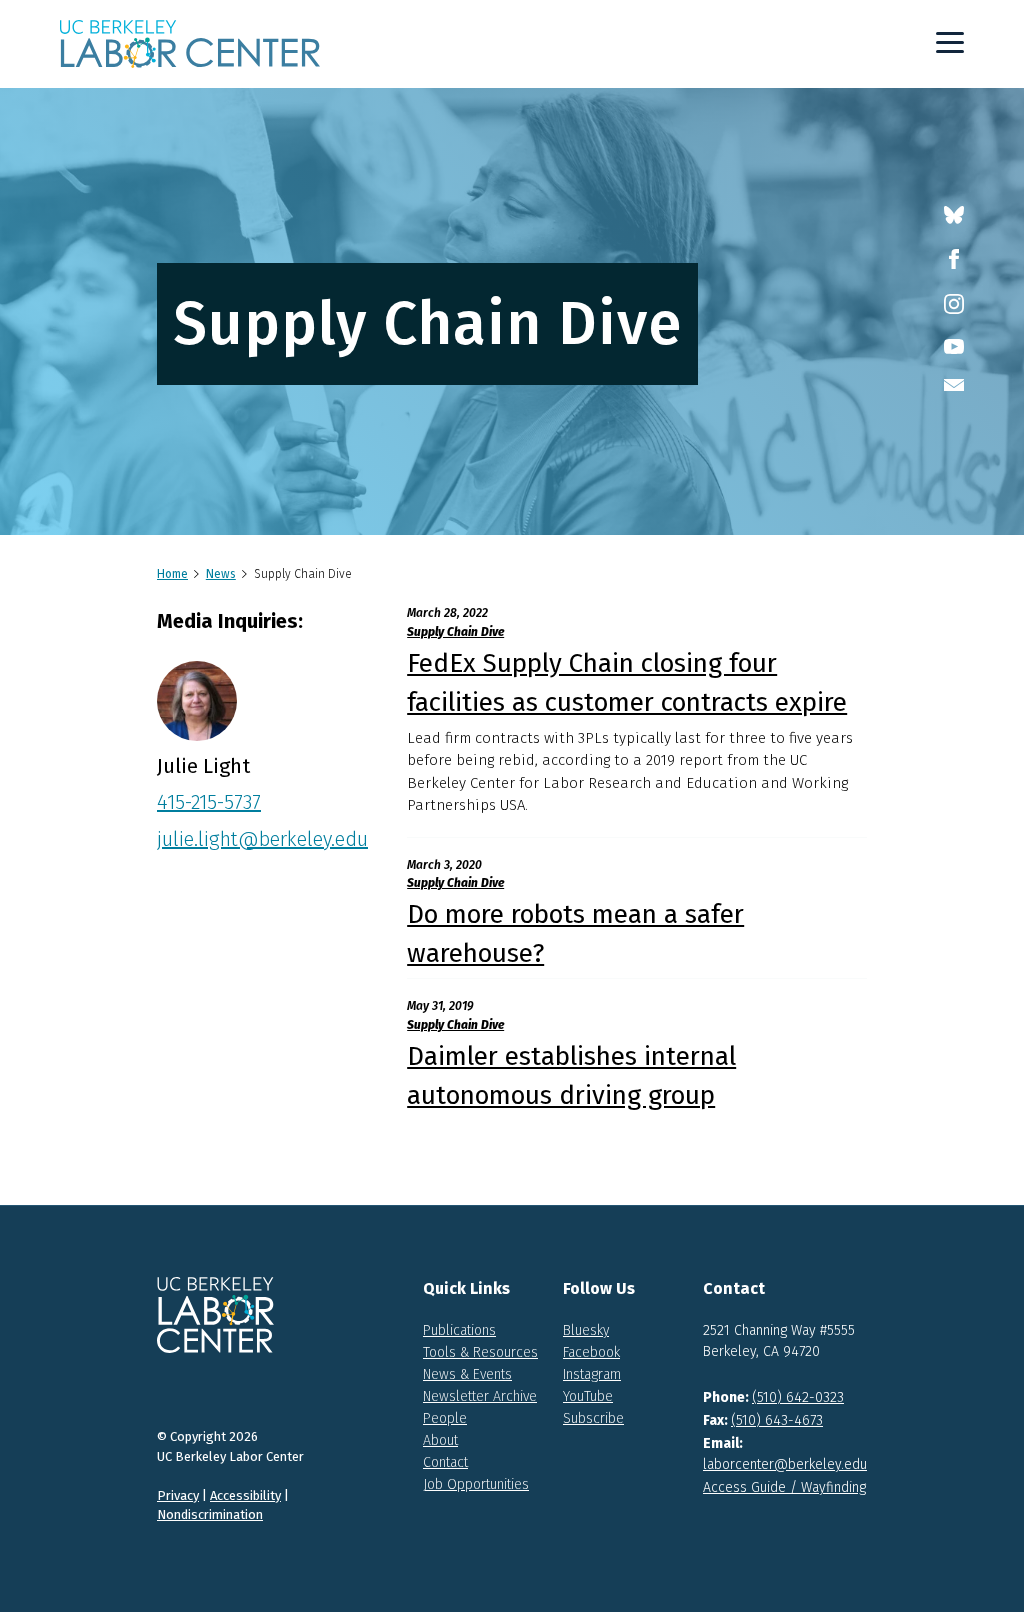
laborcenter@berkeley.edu (785, 1464)
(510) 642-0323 (798, 1397)
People (445, 1418)
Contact (445, 1462)
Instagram (592, 1374)
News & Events (467, 1374)
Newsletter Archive (480, 1396)
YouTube (588, 1396)
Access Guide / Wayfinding (784, 1487)
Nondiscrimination (210, 1514)
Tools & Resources (480, 1352)
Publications (459, 1330)
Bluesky (586, 1330)
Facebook (591, 1352)
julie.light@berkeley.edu (262, 839)
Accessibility (245, 1495)
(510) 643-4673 (777, 1420)
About (440, 1440)
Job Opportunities (476, 1484)
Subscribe (593, 1418)
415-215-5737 (209, 802)
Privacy (178, 1495)
